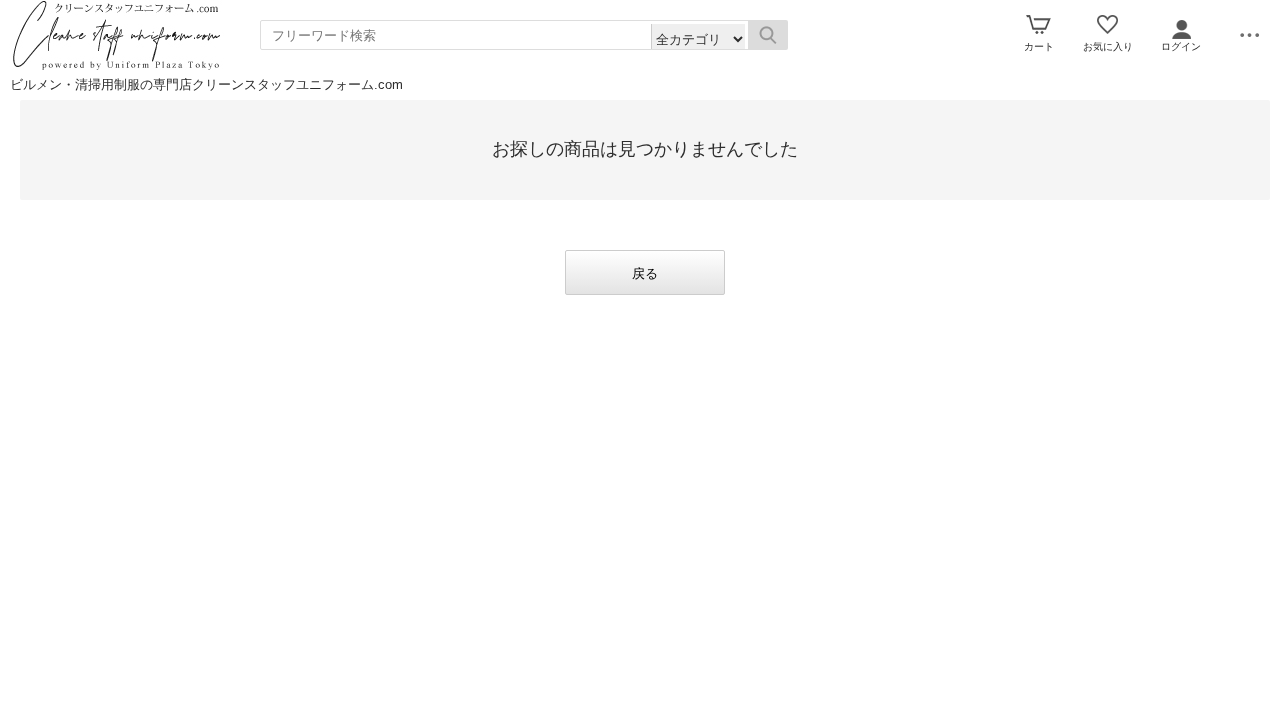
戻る (645, 273)
